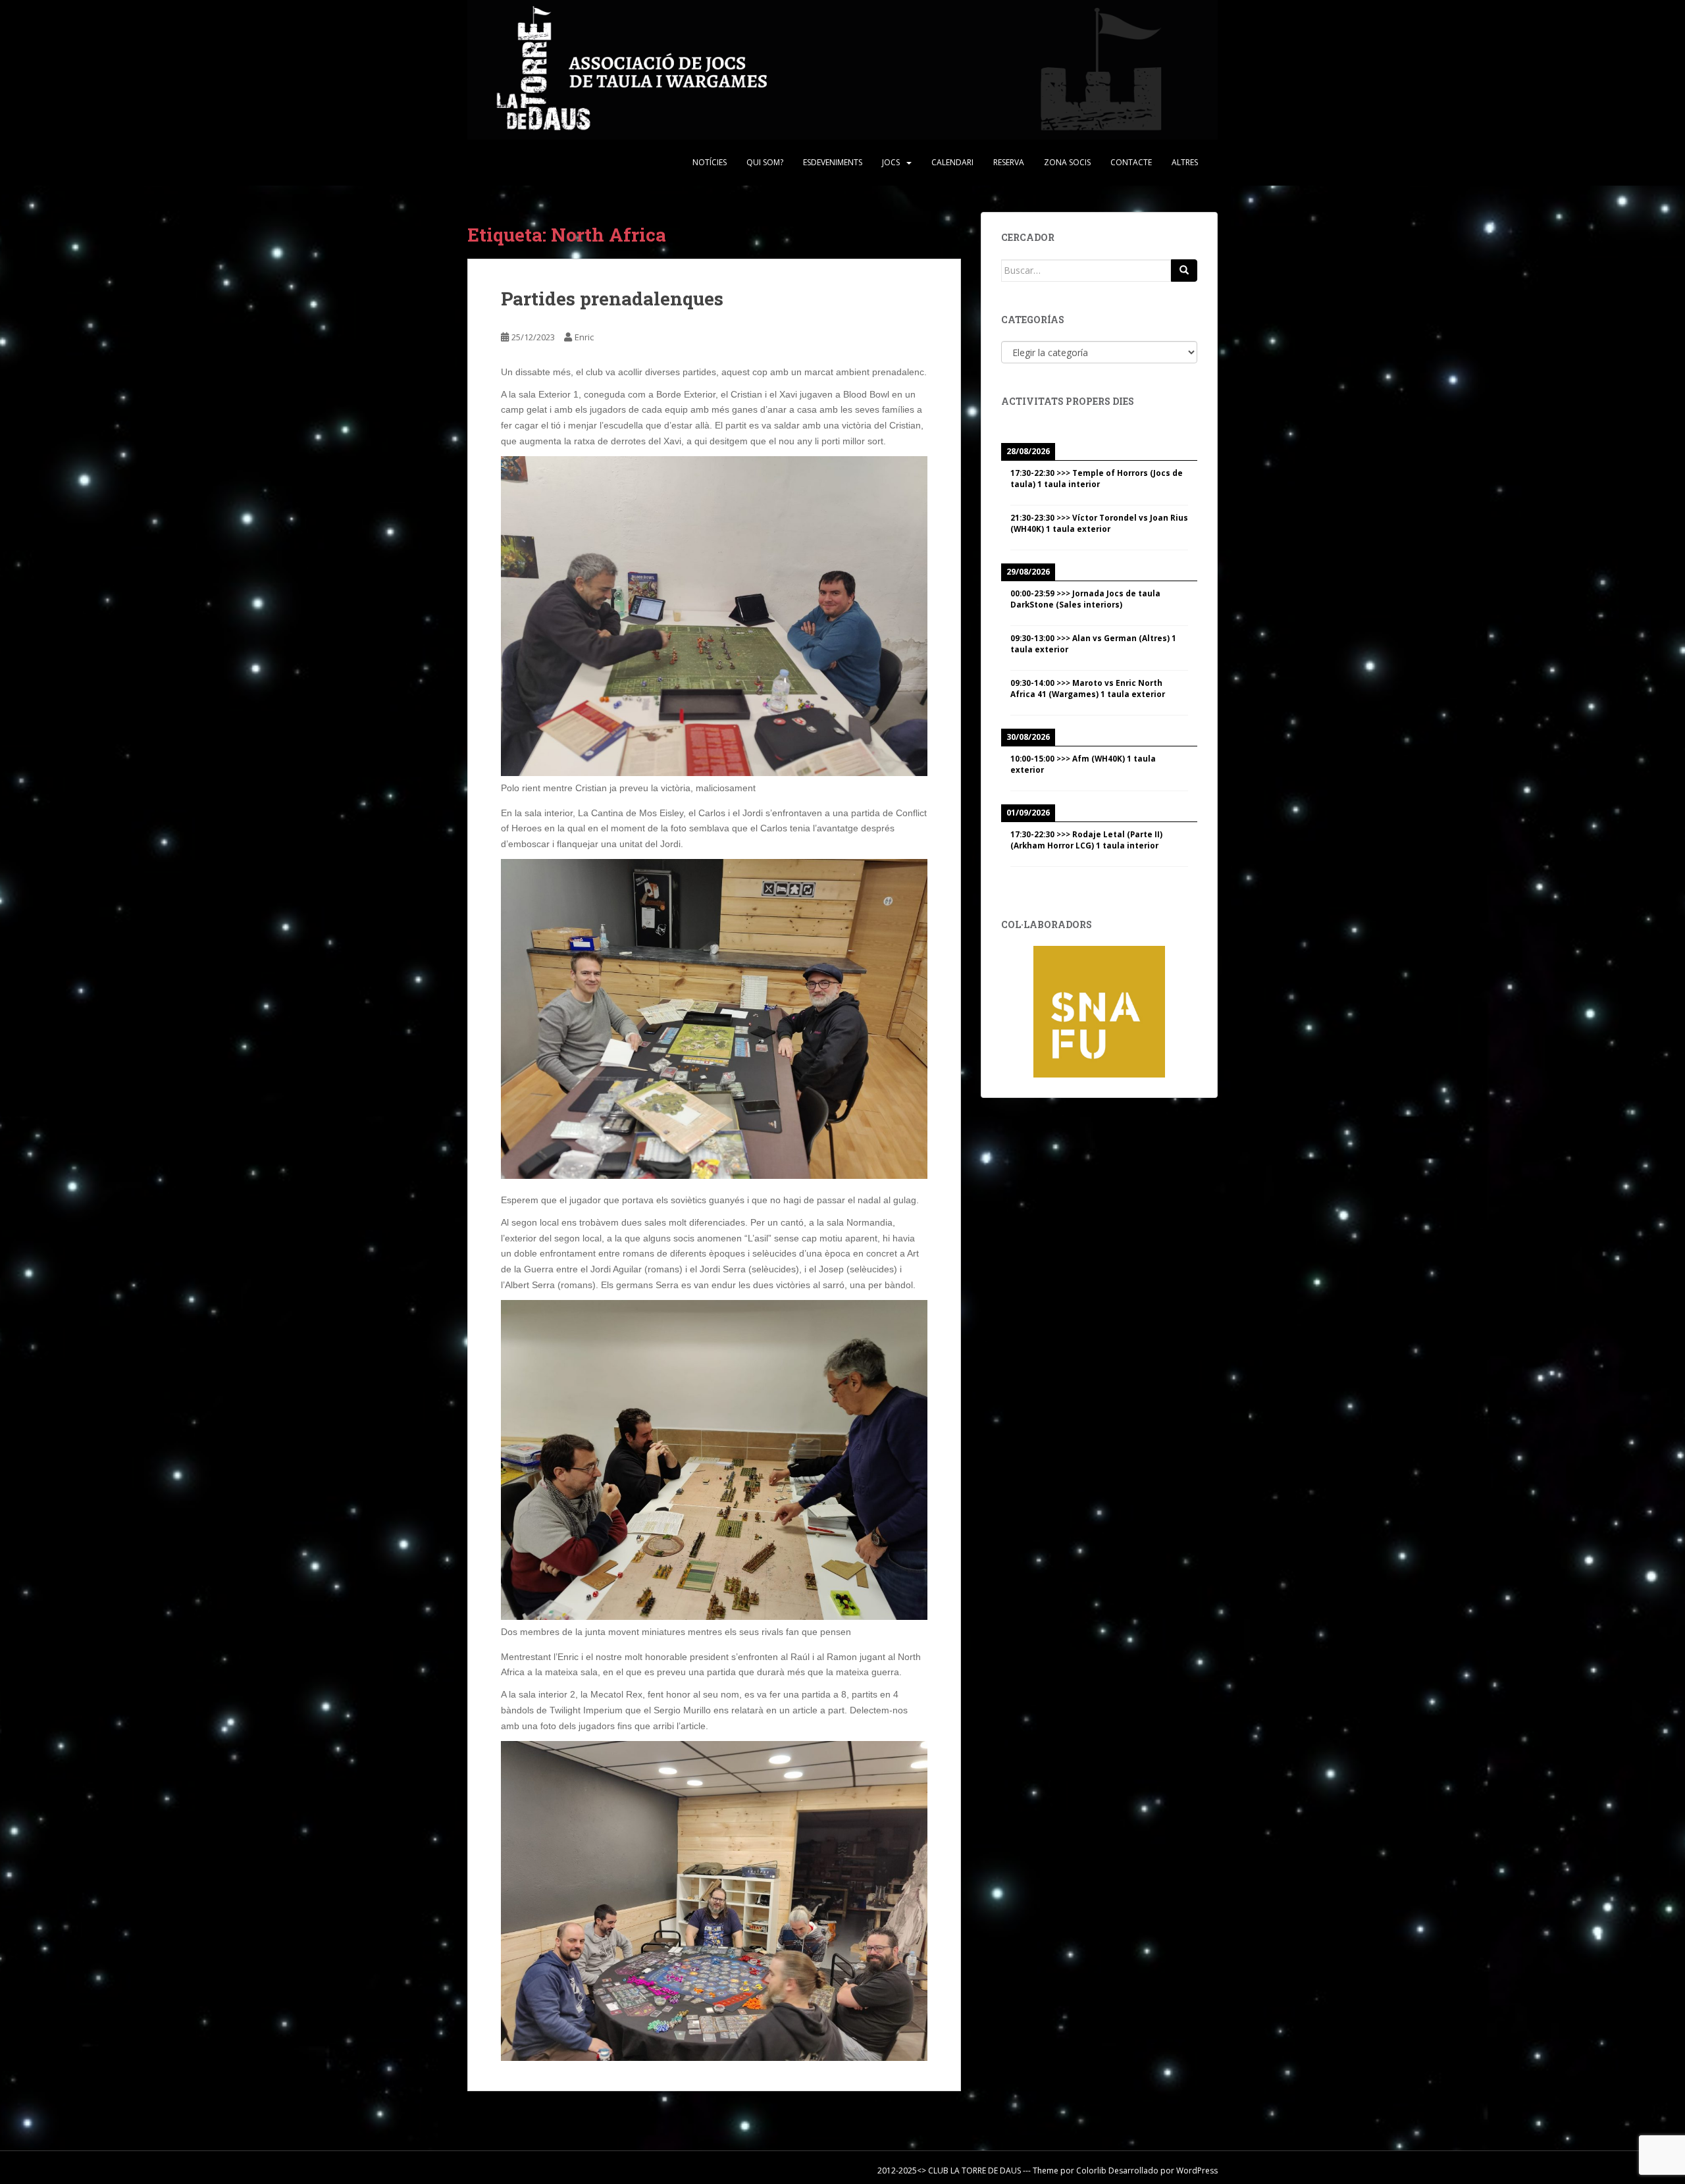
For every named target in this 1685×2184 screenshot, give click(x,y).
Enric (584, 337)
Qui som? (765, 162)
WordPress (1197, 2171)
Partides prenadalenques (612, 299)
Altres (1185, 162)
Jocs (891, 162)
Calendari (952, 162)
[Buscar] (1184, 271)
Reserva (1009, 162)
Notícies (710, 162)
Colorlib (1091, 2171)
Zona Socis (1067, 162)
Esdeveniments (833, 162)
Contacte (1131, 162)
